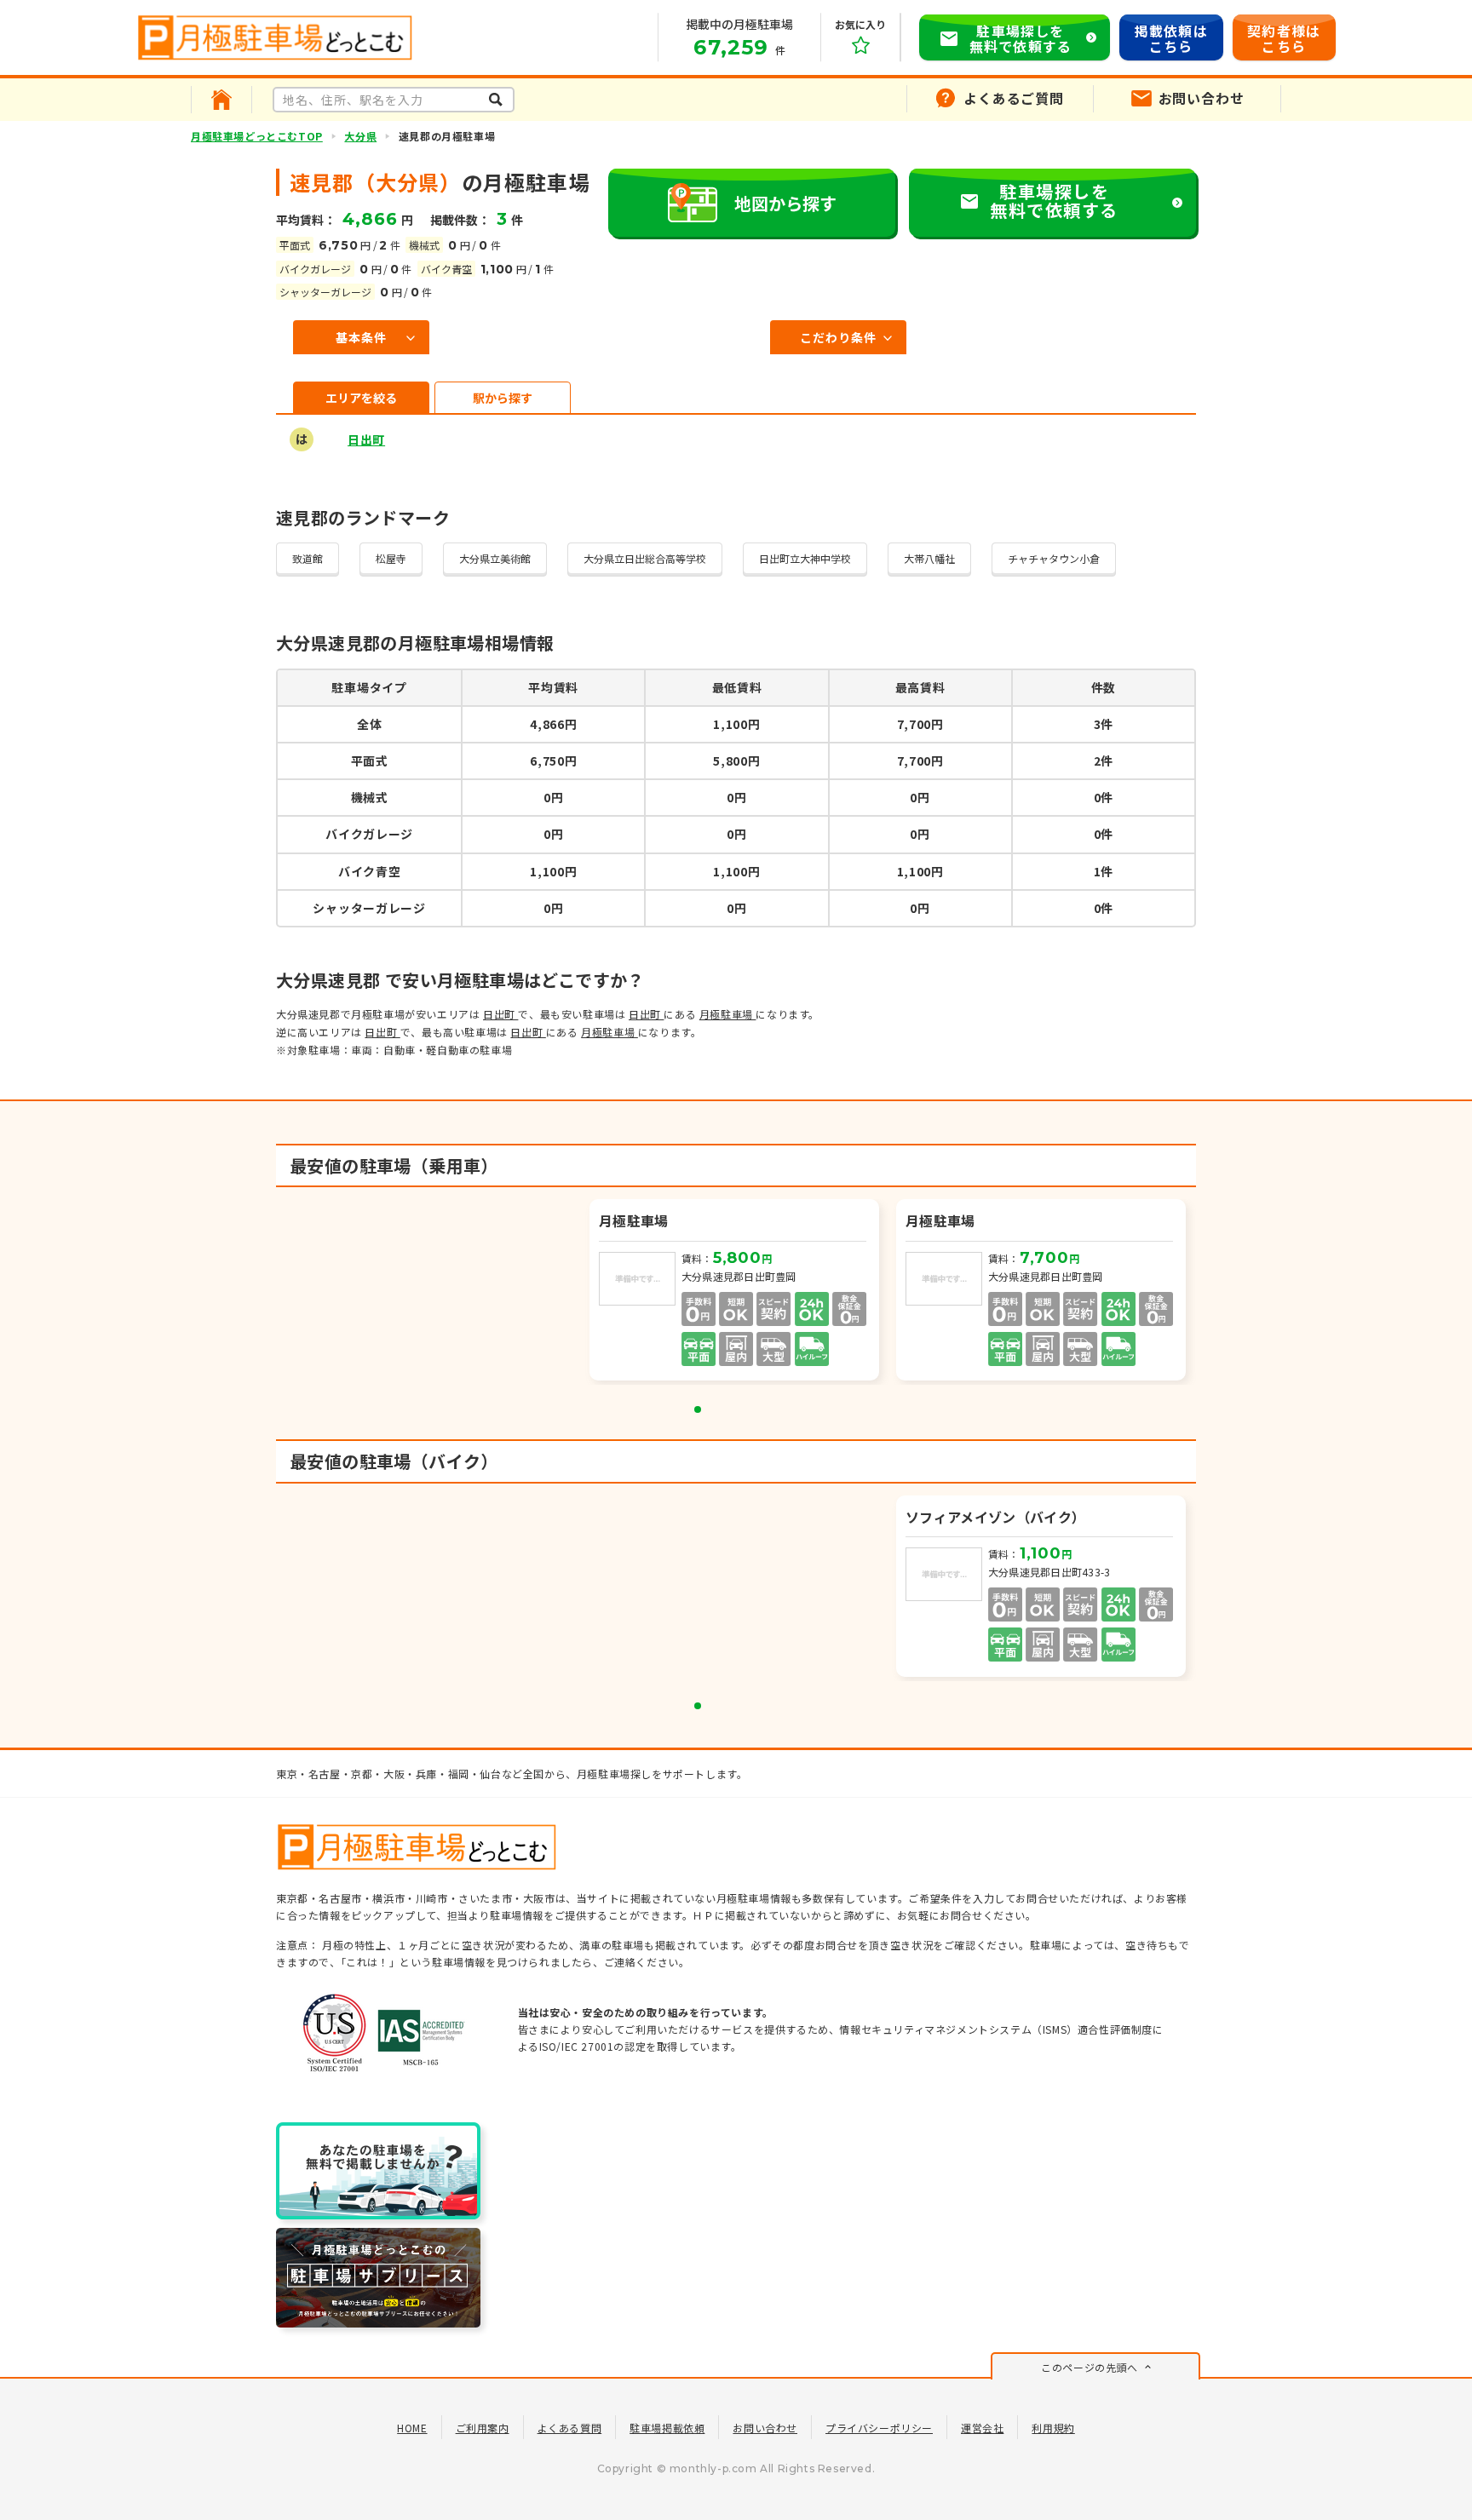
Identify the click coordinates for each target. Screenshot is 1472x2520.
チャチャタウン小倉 (1054, 558)
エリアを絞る (361, 398)
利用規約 (1053, 2428)
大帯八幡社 (929, 558)
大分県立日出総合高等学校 (645, 558)
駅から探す (503, 398)
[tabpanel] (736, 1292)
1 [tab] (698, 1409)
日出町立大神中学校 (805, 558)
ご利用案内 (483, 2428)
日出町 (366, 439)
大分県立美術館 (495, 558)
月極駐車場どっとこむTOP (257, 136)
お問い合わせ (765, 2428)
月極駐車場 (728, 1014)
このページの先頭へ (1089, 2367)
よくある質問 (570, 2428)
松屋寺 (391, 558)
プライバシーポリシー (879, 2428)
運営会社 (982, 2428)
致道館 (308, 558)
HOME (412, 2428)
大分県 (360, 136)
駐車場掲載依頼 (667, 2428)
